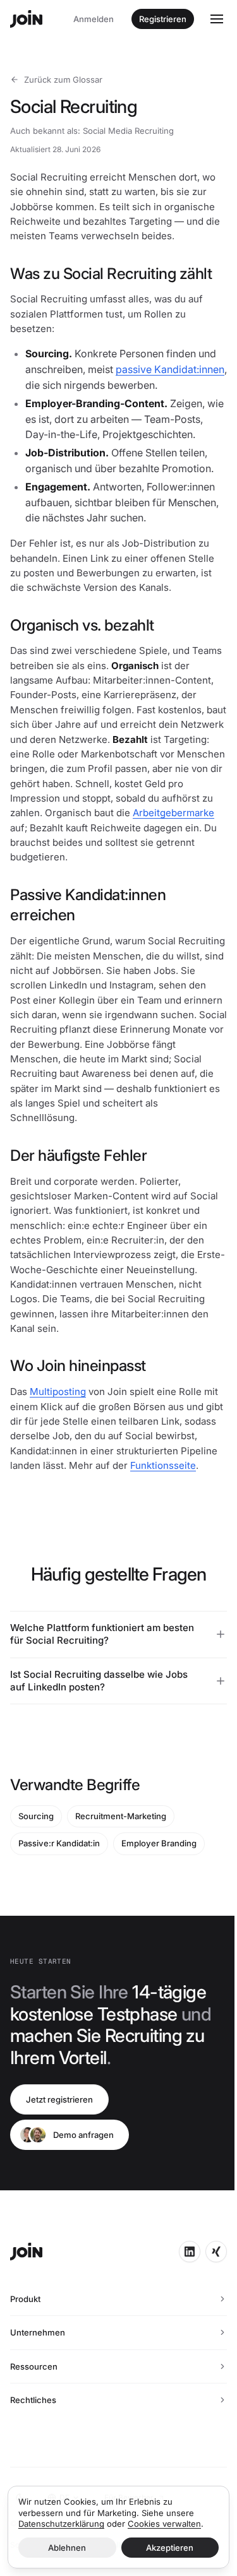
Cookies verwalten (164, 2524)
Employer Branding (159, 1904)
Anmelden (94, 19)
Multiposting (58, 1392)
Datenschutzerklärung (61, 2524)
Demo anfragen (83, 2195)
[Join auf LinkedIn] (180, 2312)
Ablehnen (65, 2548)
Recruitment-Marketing (121, 1877)
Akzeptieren (163, 2548)
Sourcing (36, 1877)
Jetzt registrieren (59, 2160)
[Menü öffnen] (217, 19)
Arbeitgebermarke (173, 813)
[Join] (26, 19)
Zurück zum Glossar (63, 80)
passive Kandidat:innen (170, 369)
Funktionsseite (163, 1465)
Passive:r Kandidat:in (59, 1904)
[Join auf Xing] (207, 2312)
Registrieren (163, 19)
